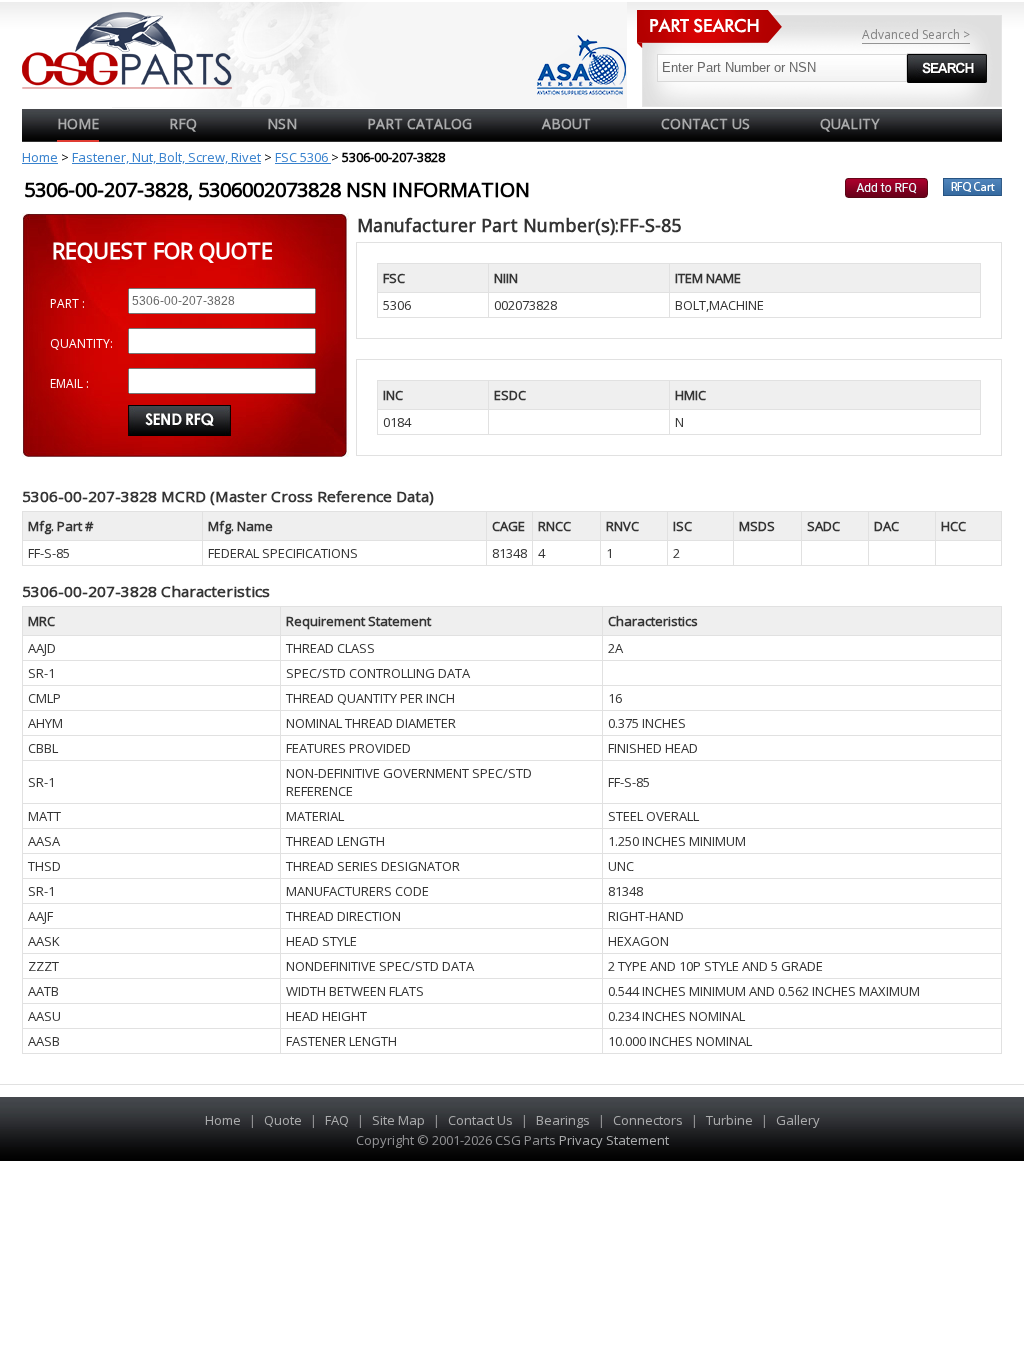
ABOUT (566, 123)
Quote (283, 1120)
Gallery (798, 1120)
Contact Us (480, 1120)
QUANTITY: (81, 343)
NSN (282, 123)
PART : (67, 303)
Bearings (563, 1120)
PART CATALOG (419, 123)
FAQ (337, 1120)
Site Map (398, 1120)
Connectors (648, 1120)
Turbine (729, 1120)
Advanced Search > (916, 34)
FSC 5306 (303, 157)
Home (78, 123)
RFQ (183, 123)
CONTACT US (705, 123)
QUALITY (849, 123)
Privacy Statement (612, 1140)
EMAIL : (69, 383)
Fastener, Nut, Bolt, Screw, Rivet (166, 157)
